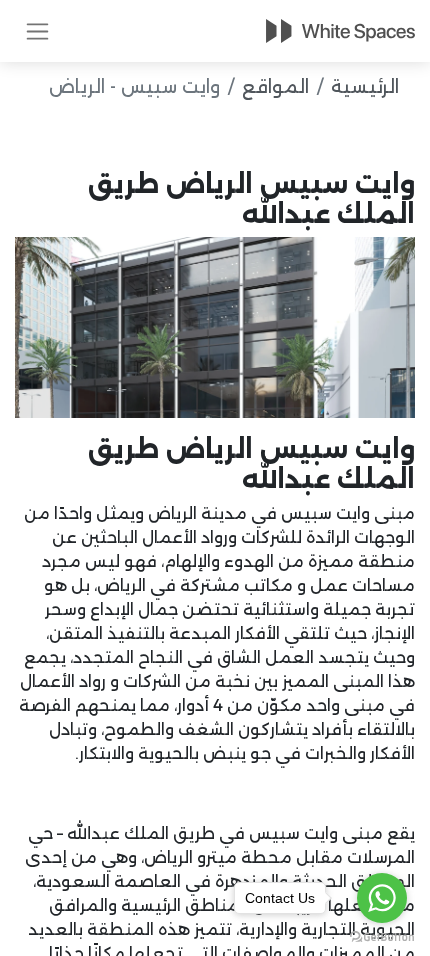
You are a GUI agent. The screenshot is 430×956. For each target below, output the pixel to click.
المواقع (275, 87)
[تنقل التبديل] (37, 31)
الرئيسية (365, 87)
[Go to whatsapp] (382, 898)
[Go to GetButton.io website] (382, 936)
